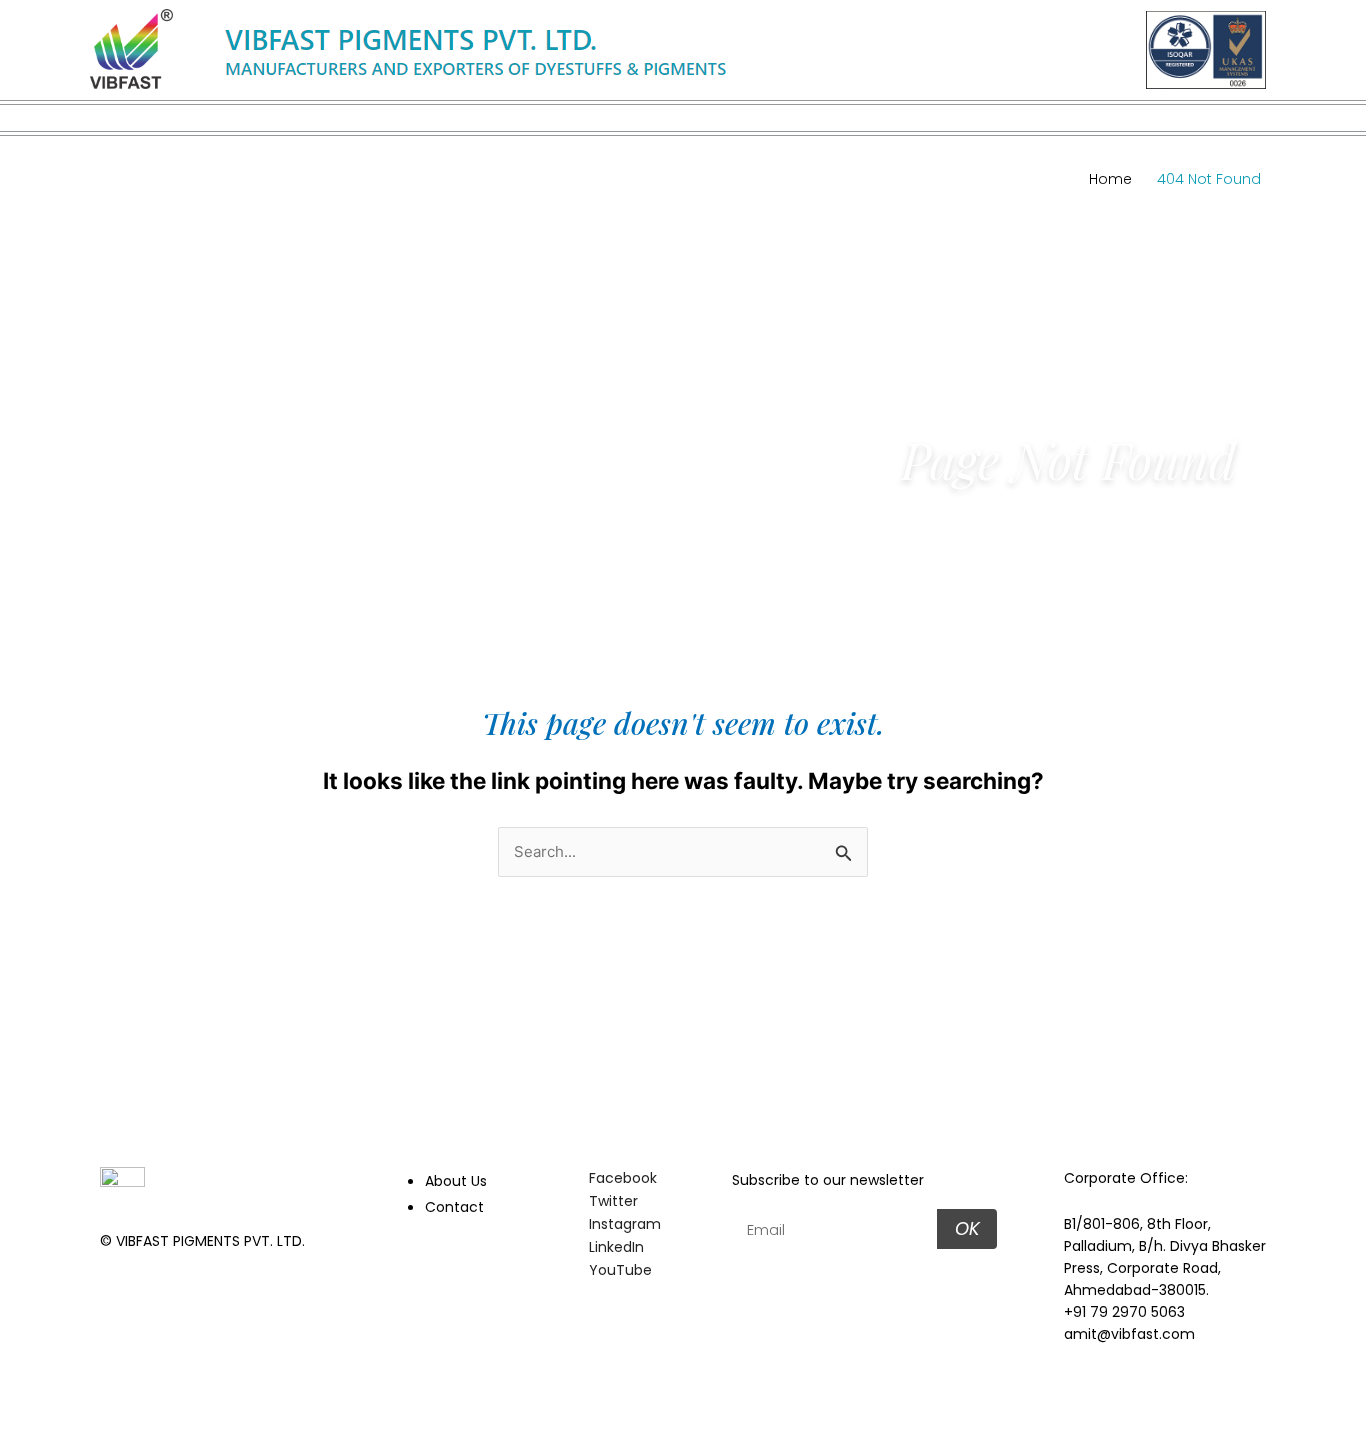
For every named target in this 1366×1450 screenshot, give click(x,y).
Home (1110, 179)
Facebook (621, 1178)
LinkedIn (614, 1247)
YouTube (618, 1270)
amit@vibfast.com (1129, 1334)
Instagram (623, 1224)
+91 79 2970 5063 (1124, 1312)
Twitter (611, 1201)
